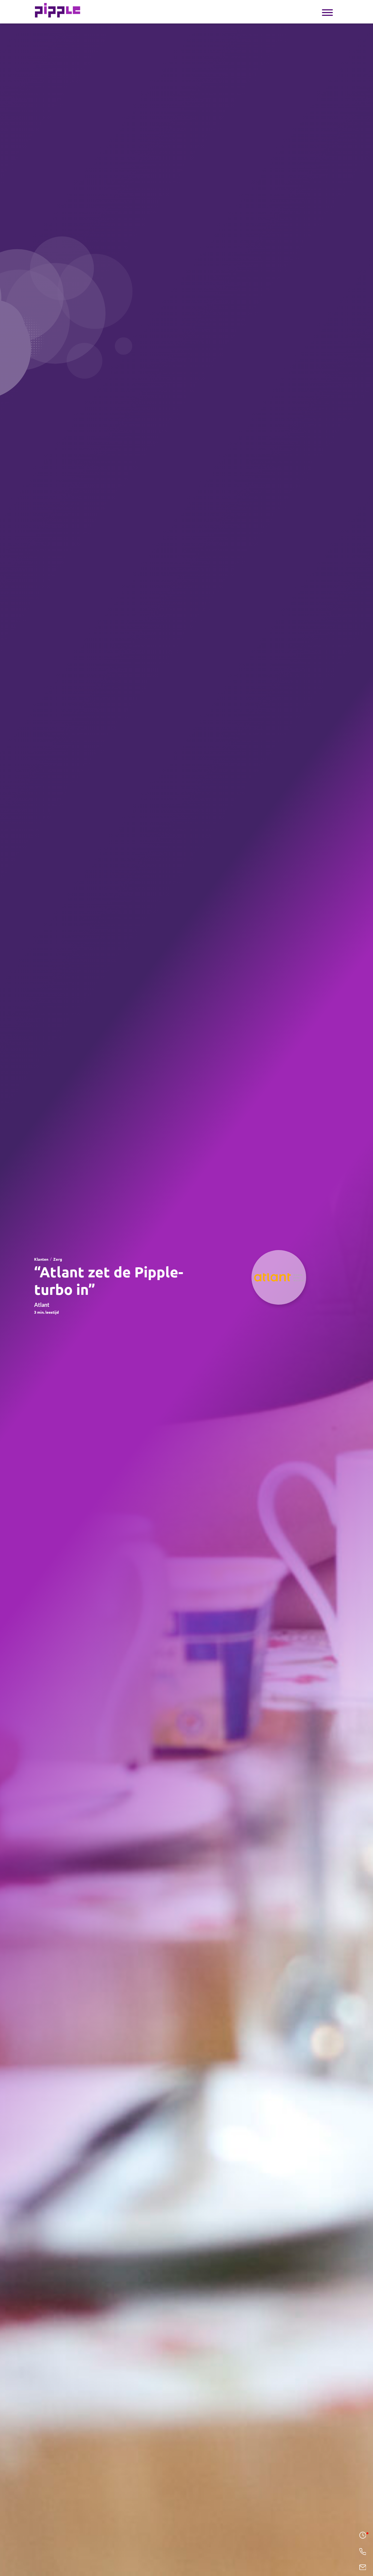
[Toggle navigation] (327, 12)
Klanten (41, 1259)
